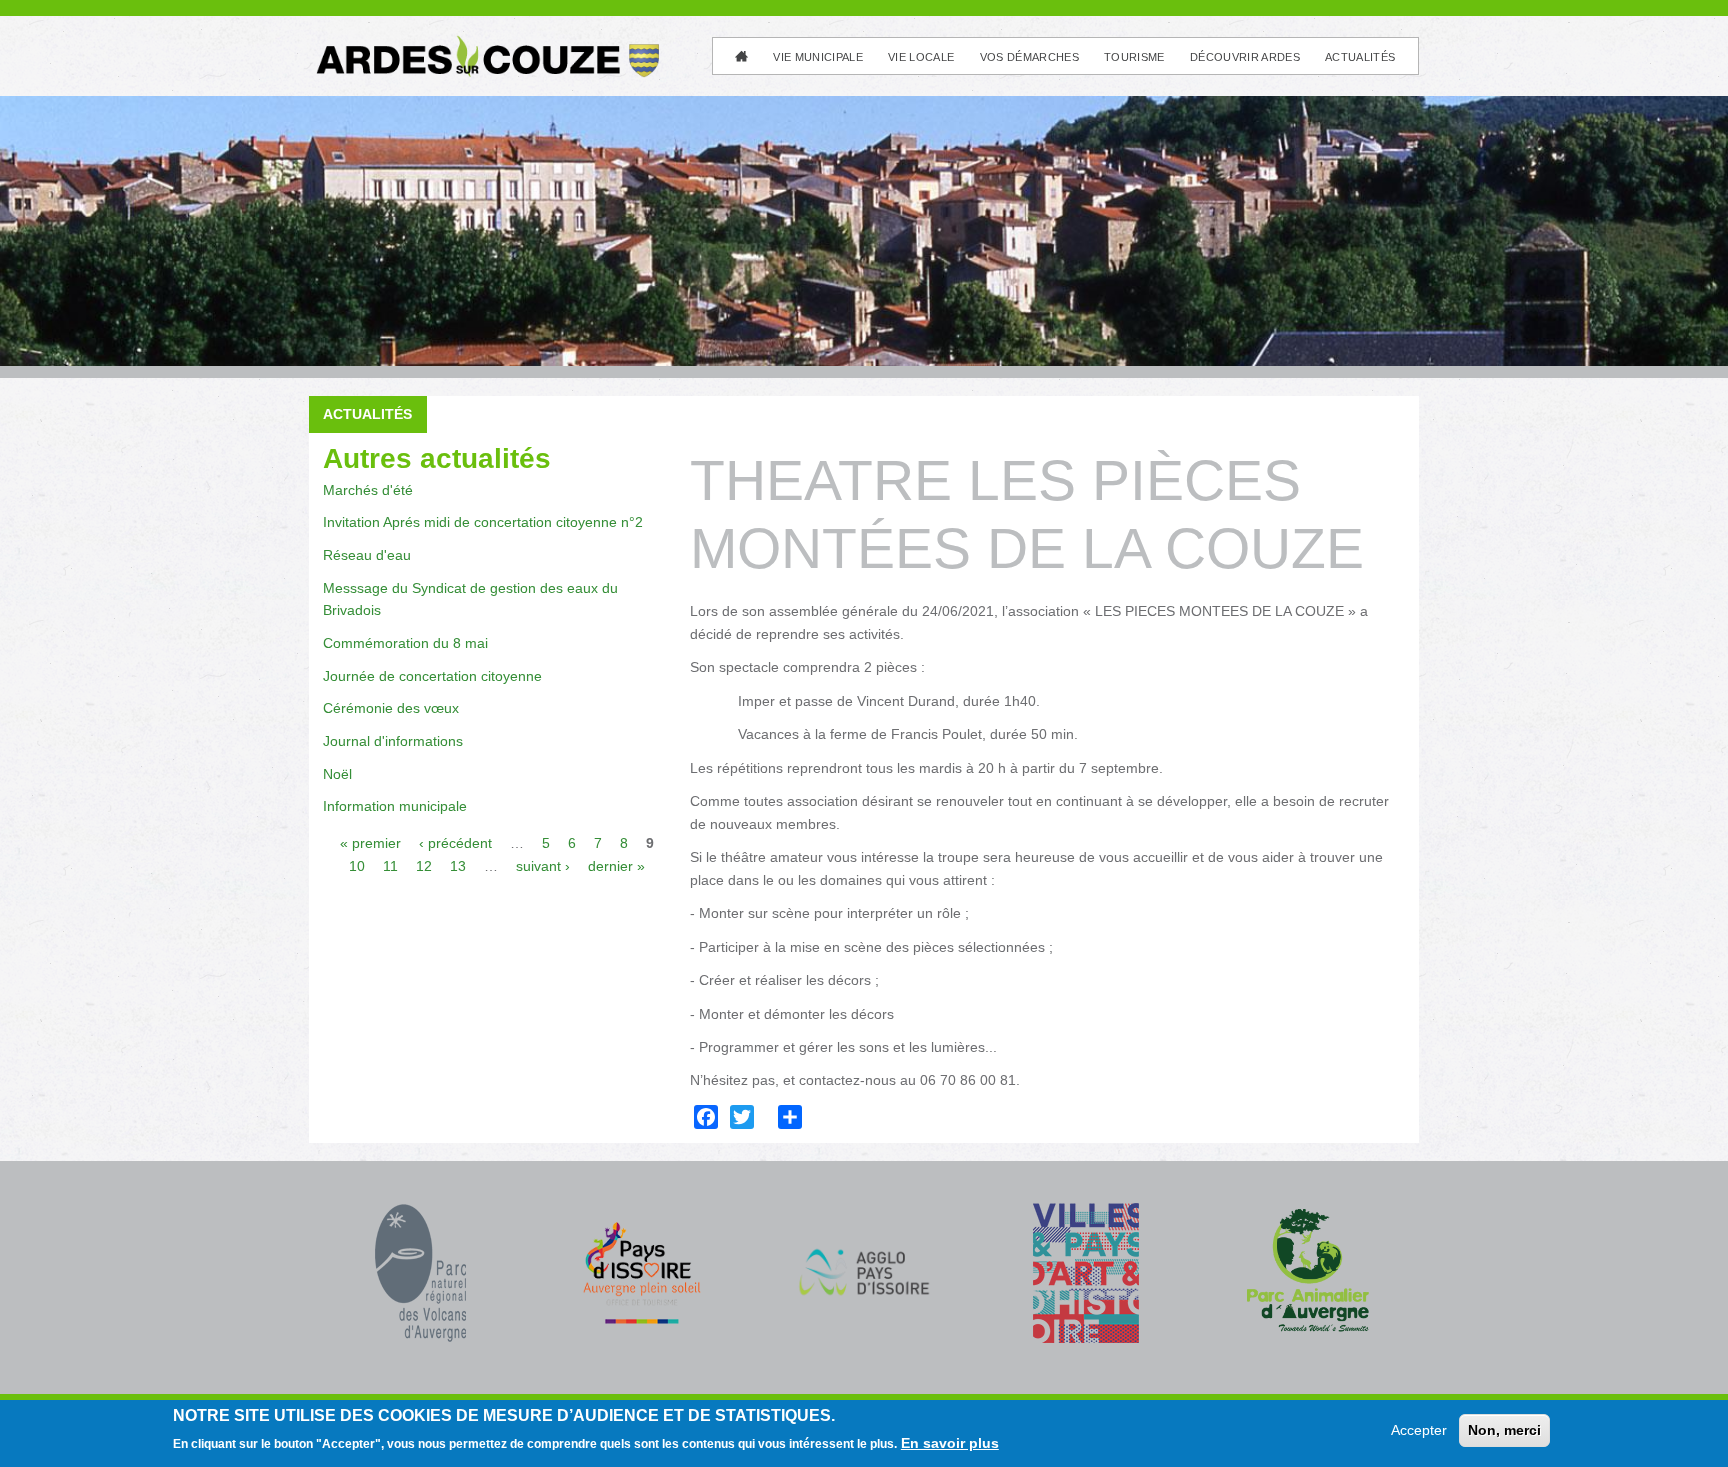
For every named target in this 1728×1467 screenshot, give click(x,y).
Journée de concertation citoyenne (432, 676)
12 (424, 866)
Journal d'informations (393, 741)
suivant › (543, 866)
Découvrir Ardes (1245, 57)
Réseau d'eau (367, 555)
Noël (337, 774)
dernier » (616, 866)
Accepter (1419, 1430)
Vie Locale (921, 57)
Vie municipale (818, 57)
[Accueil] (486, 43)
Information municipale (395, 806)
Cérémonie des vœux (391, 708)
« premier (370, 843)
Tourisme (1134, 57)
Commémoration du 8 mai (405, 643)
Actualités (1360, 57)
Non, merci (1504, 1430)
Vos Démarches (1029, 57)
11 (390, 866)
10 (357, 866)
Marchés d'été (368, 490)
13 (458, 866)
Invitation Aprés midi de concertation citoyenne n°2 (483, 522)
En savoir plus (950, 1443)
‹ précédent (455, 843)
